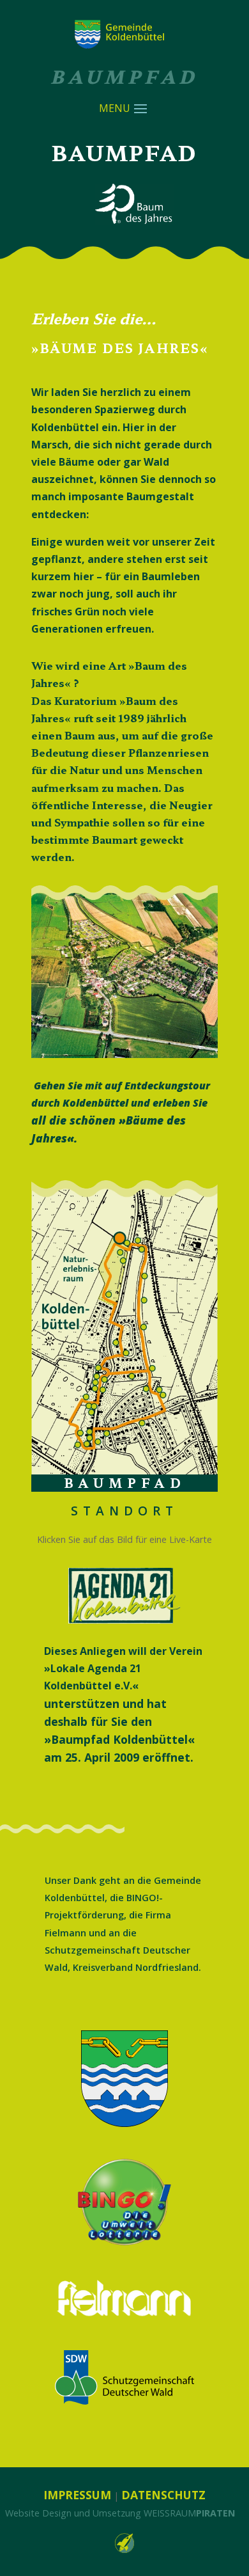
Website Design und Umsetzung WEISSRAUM (120, 2513)
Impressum (77, 2495)
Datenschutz (163, 2495)
